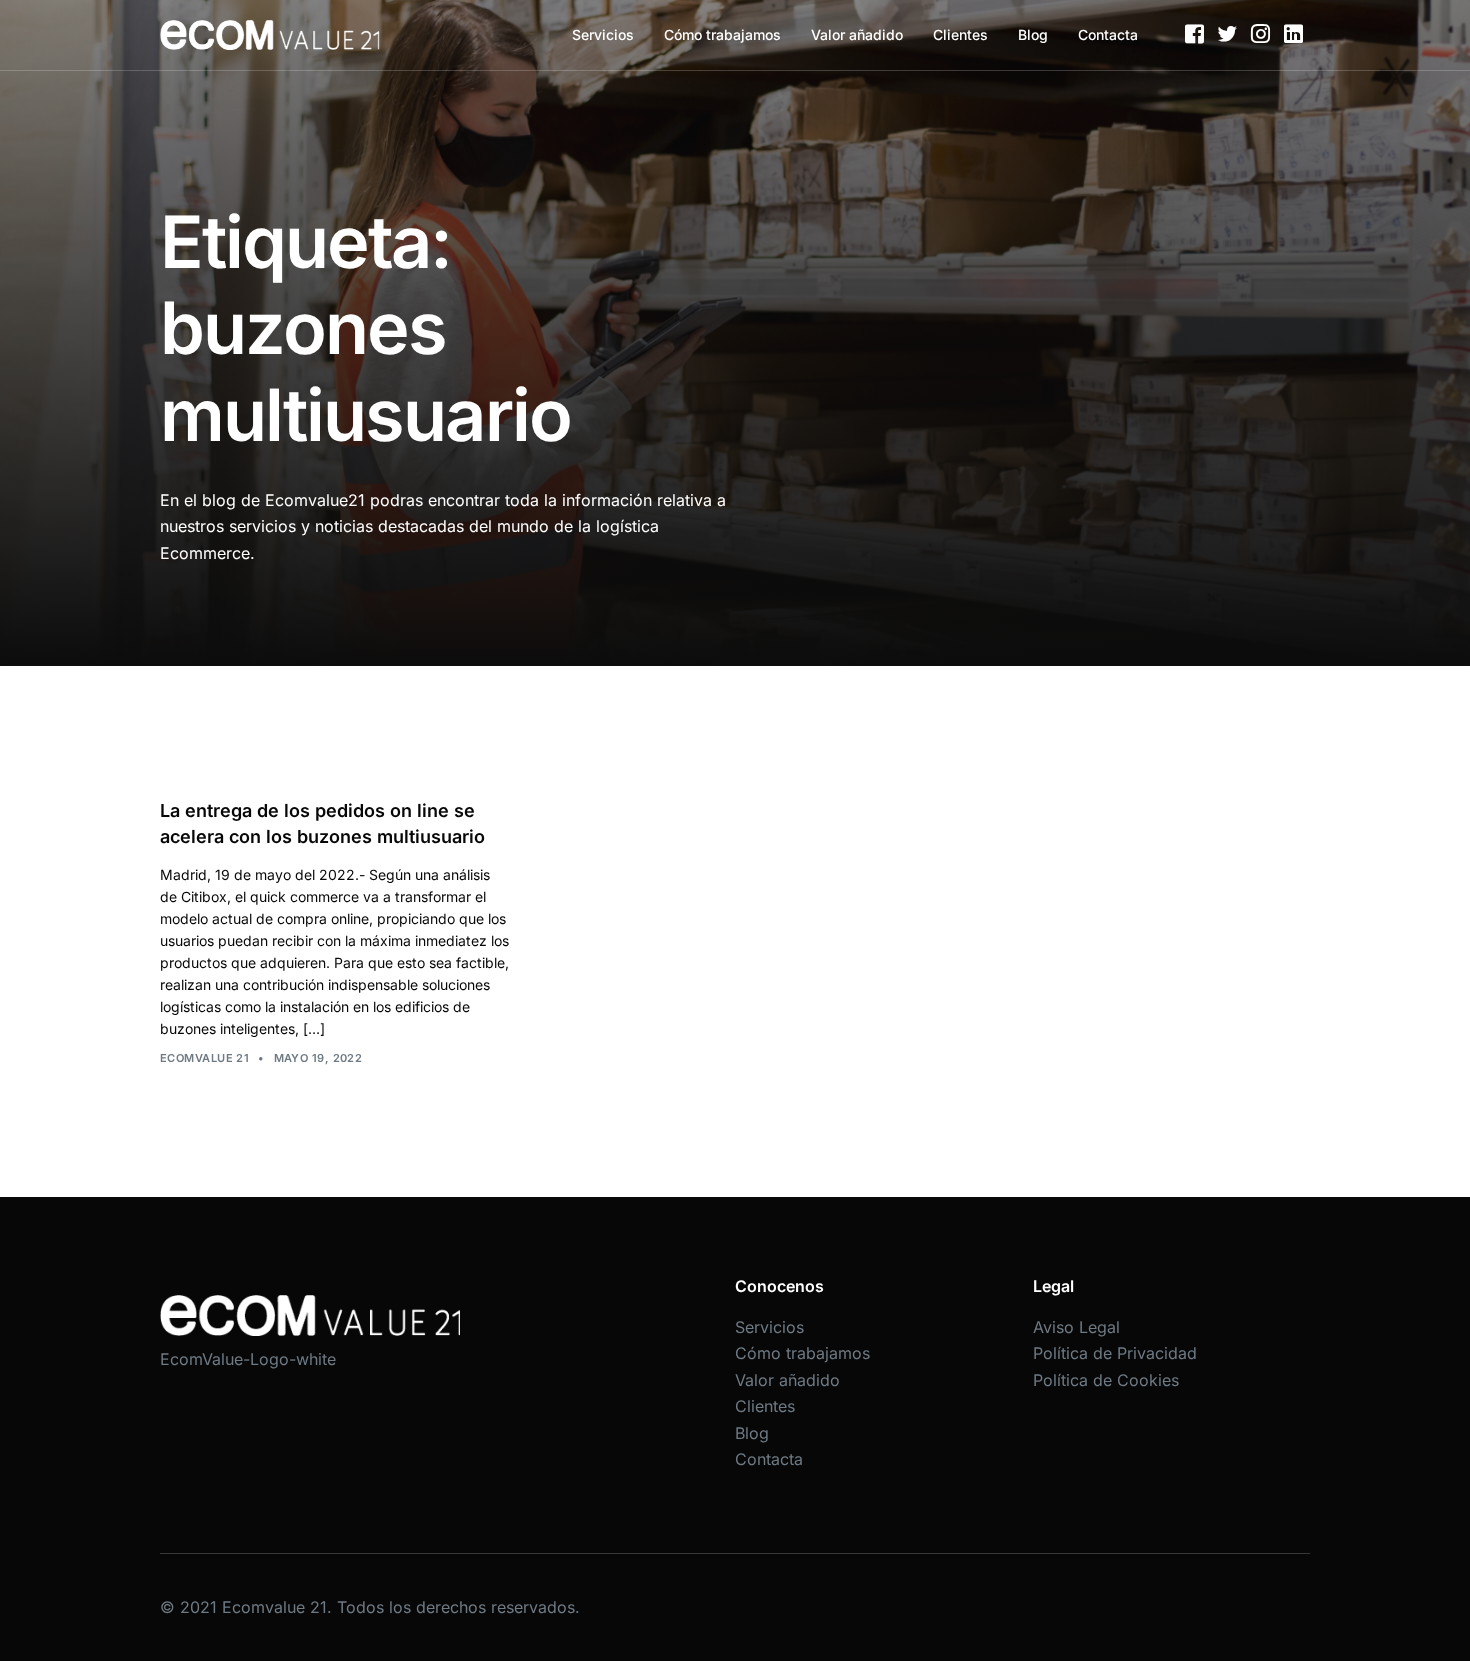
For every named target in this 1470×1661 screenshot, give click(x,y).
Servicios (603, 34)
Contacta (1108, 34)
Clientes (960, 34)
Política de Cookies (1106, 1380)
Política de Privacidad (1115, 1353)
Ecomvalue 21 (204, 1058)
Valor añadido (857, 34)
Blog (1033, 34)
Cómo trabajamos (722, 34)
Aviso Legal (1076, 1327)
